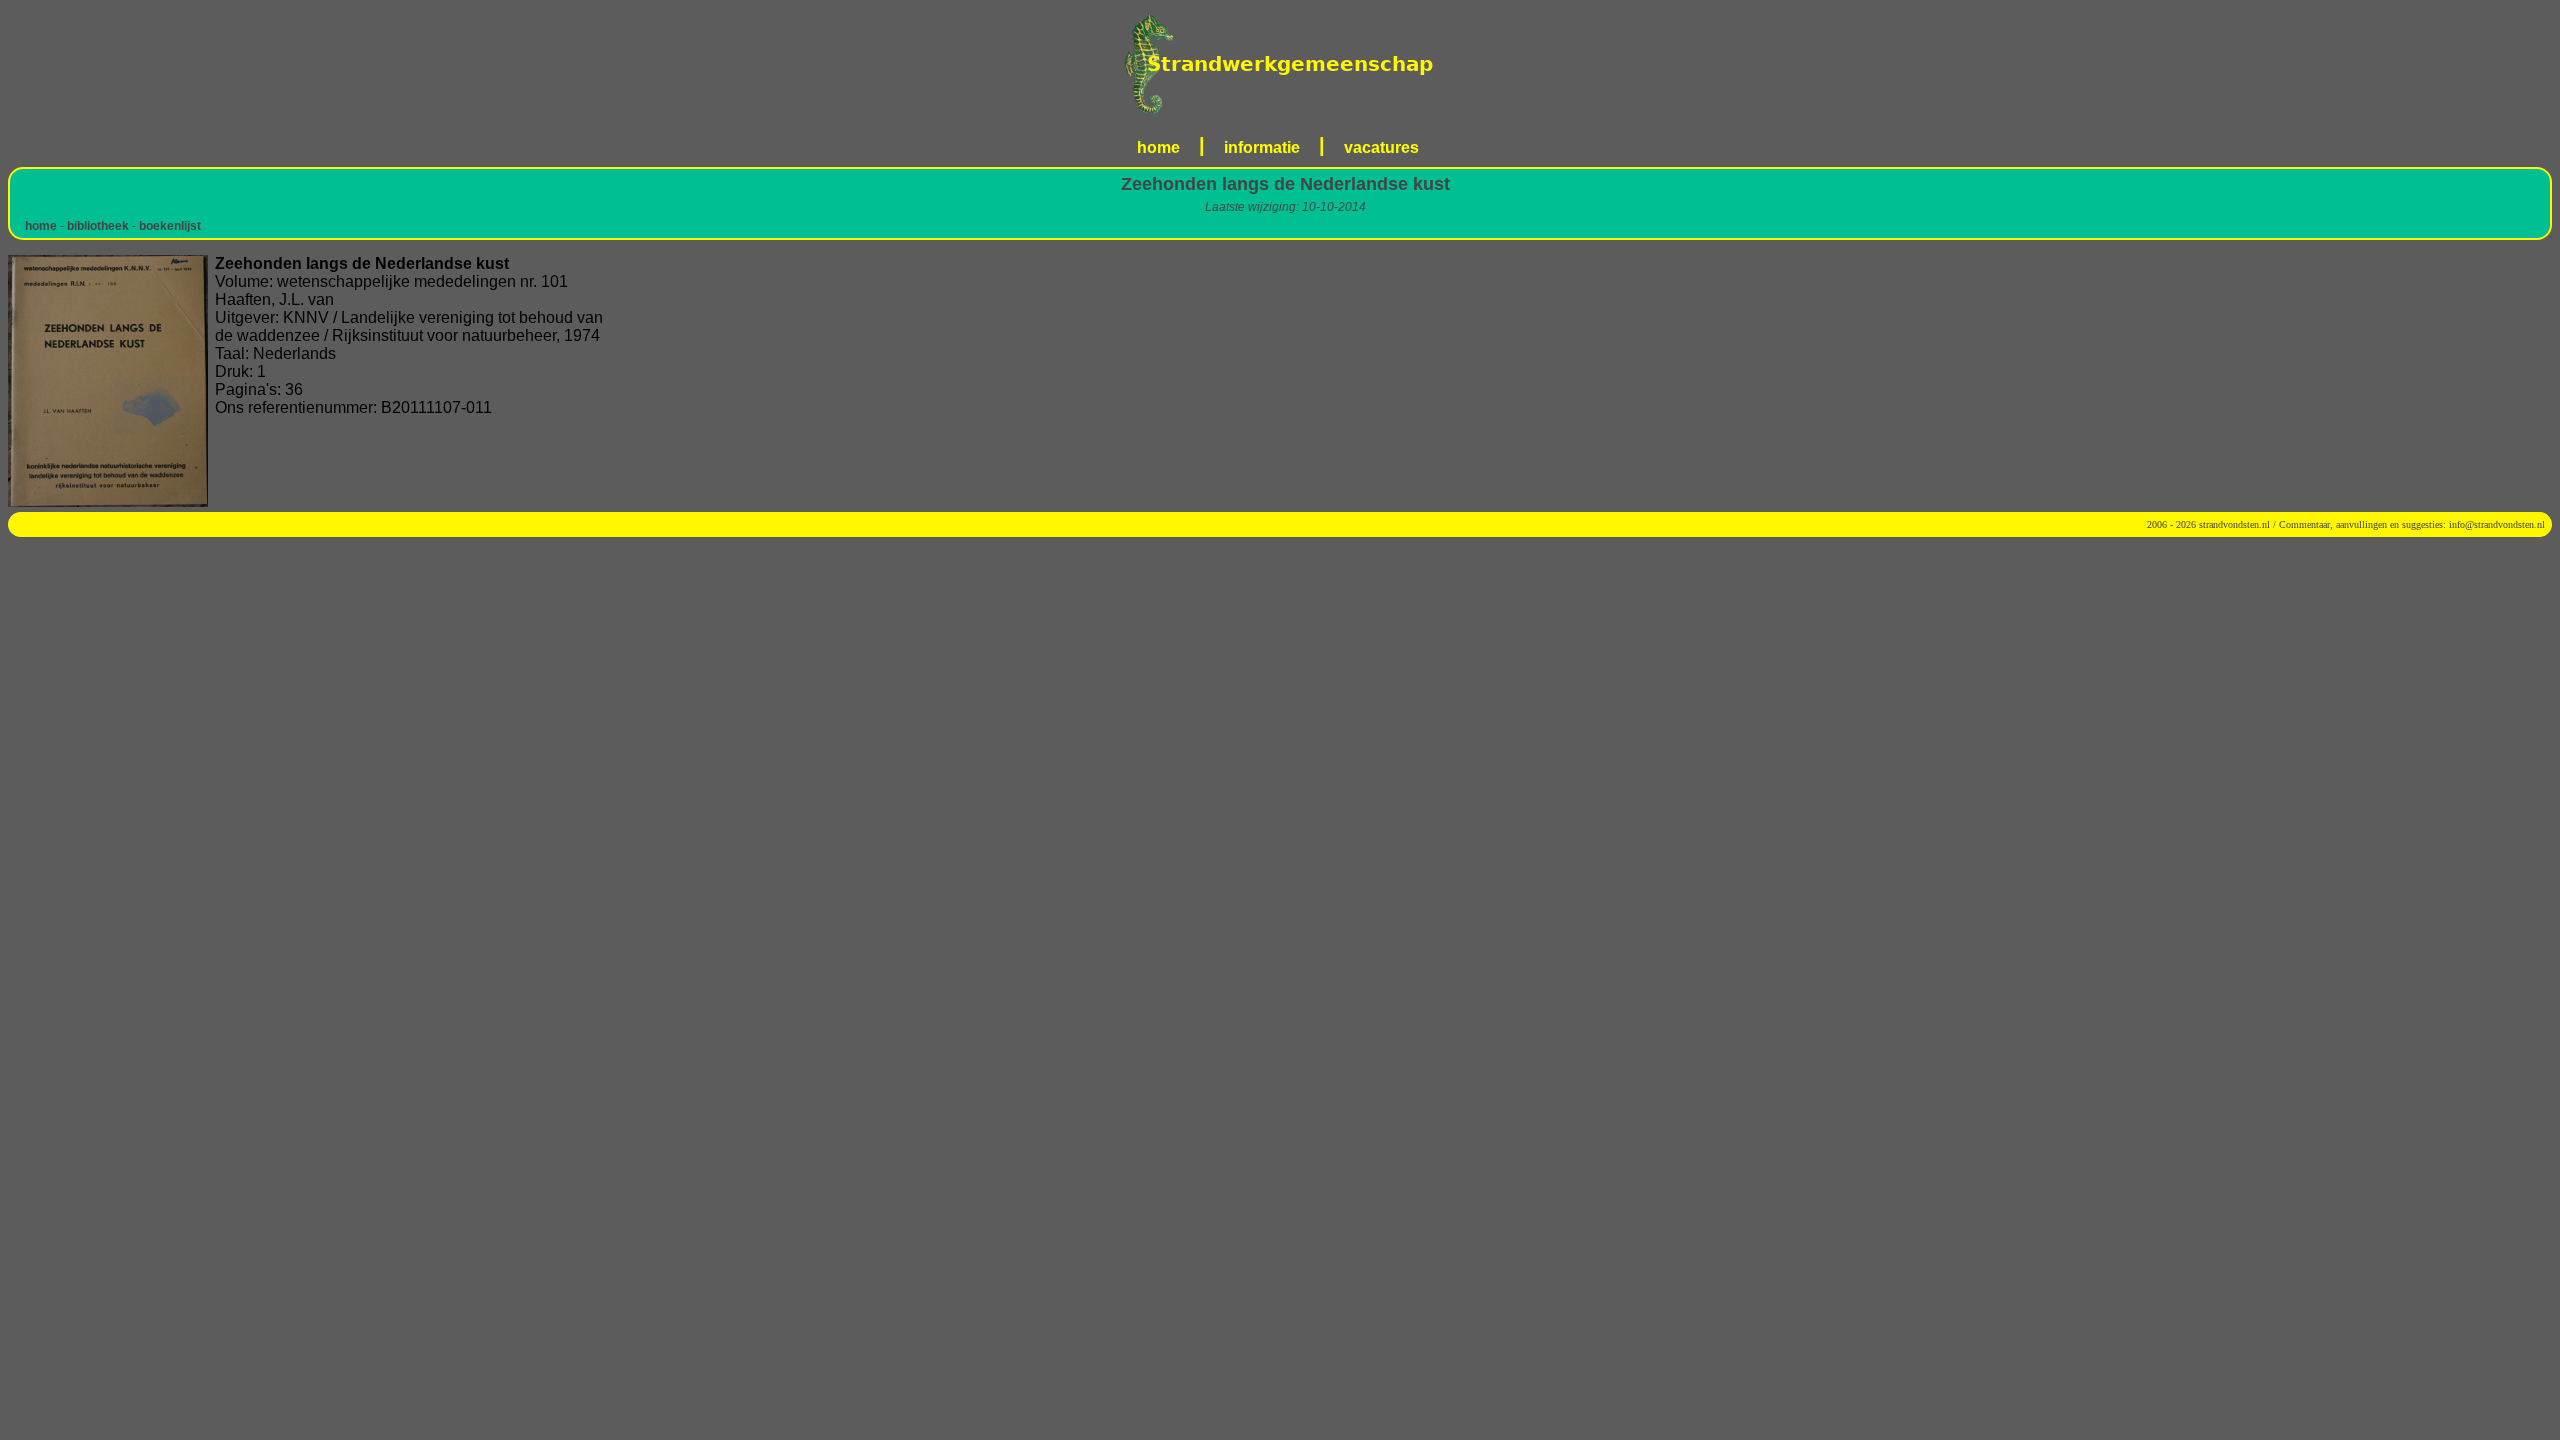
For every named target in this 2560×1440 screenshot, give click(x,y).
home (1158, 147)
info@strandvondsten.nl (2497, 524)
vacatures (1381, 147)
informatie (1262, 147)
